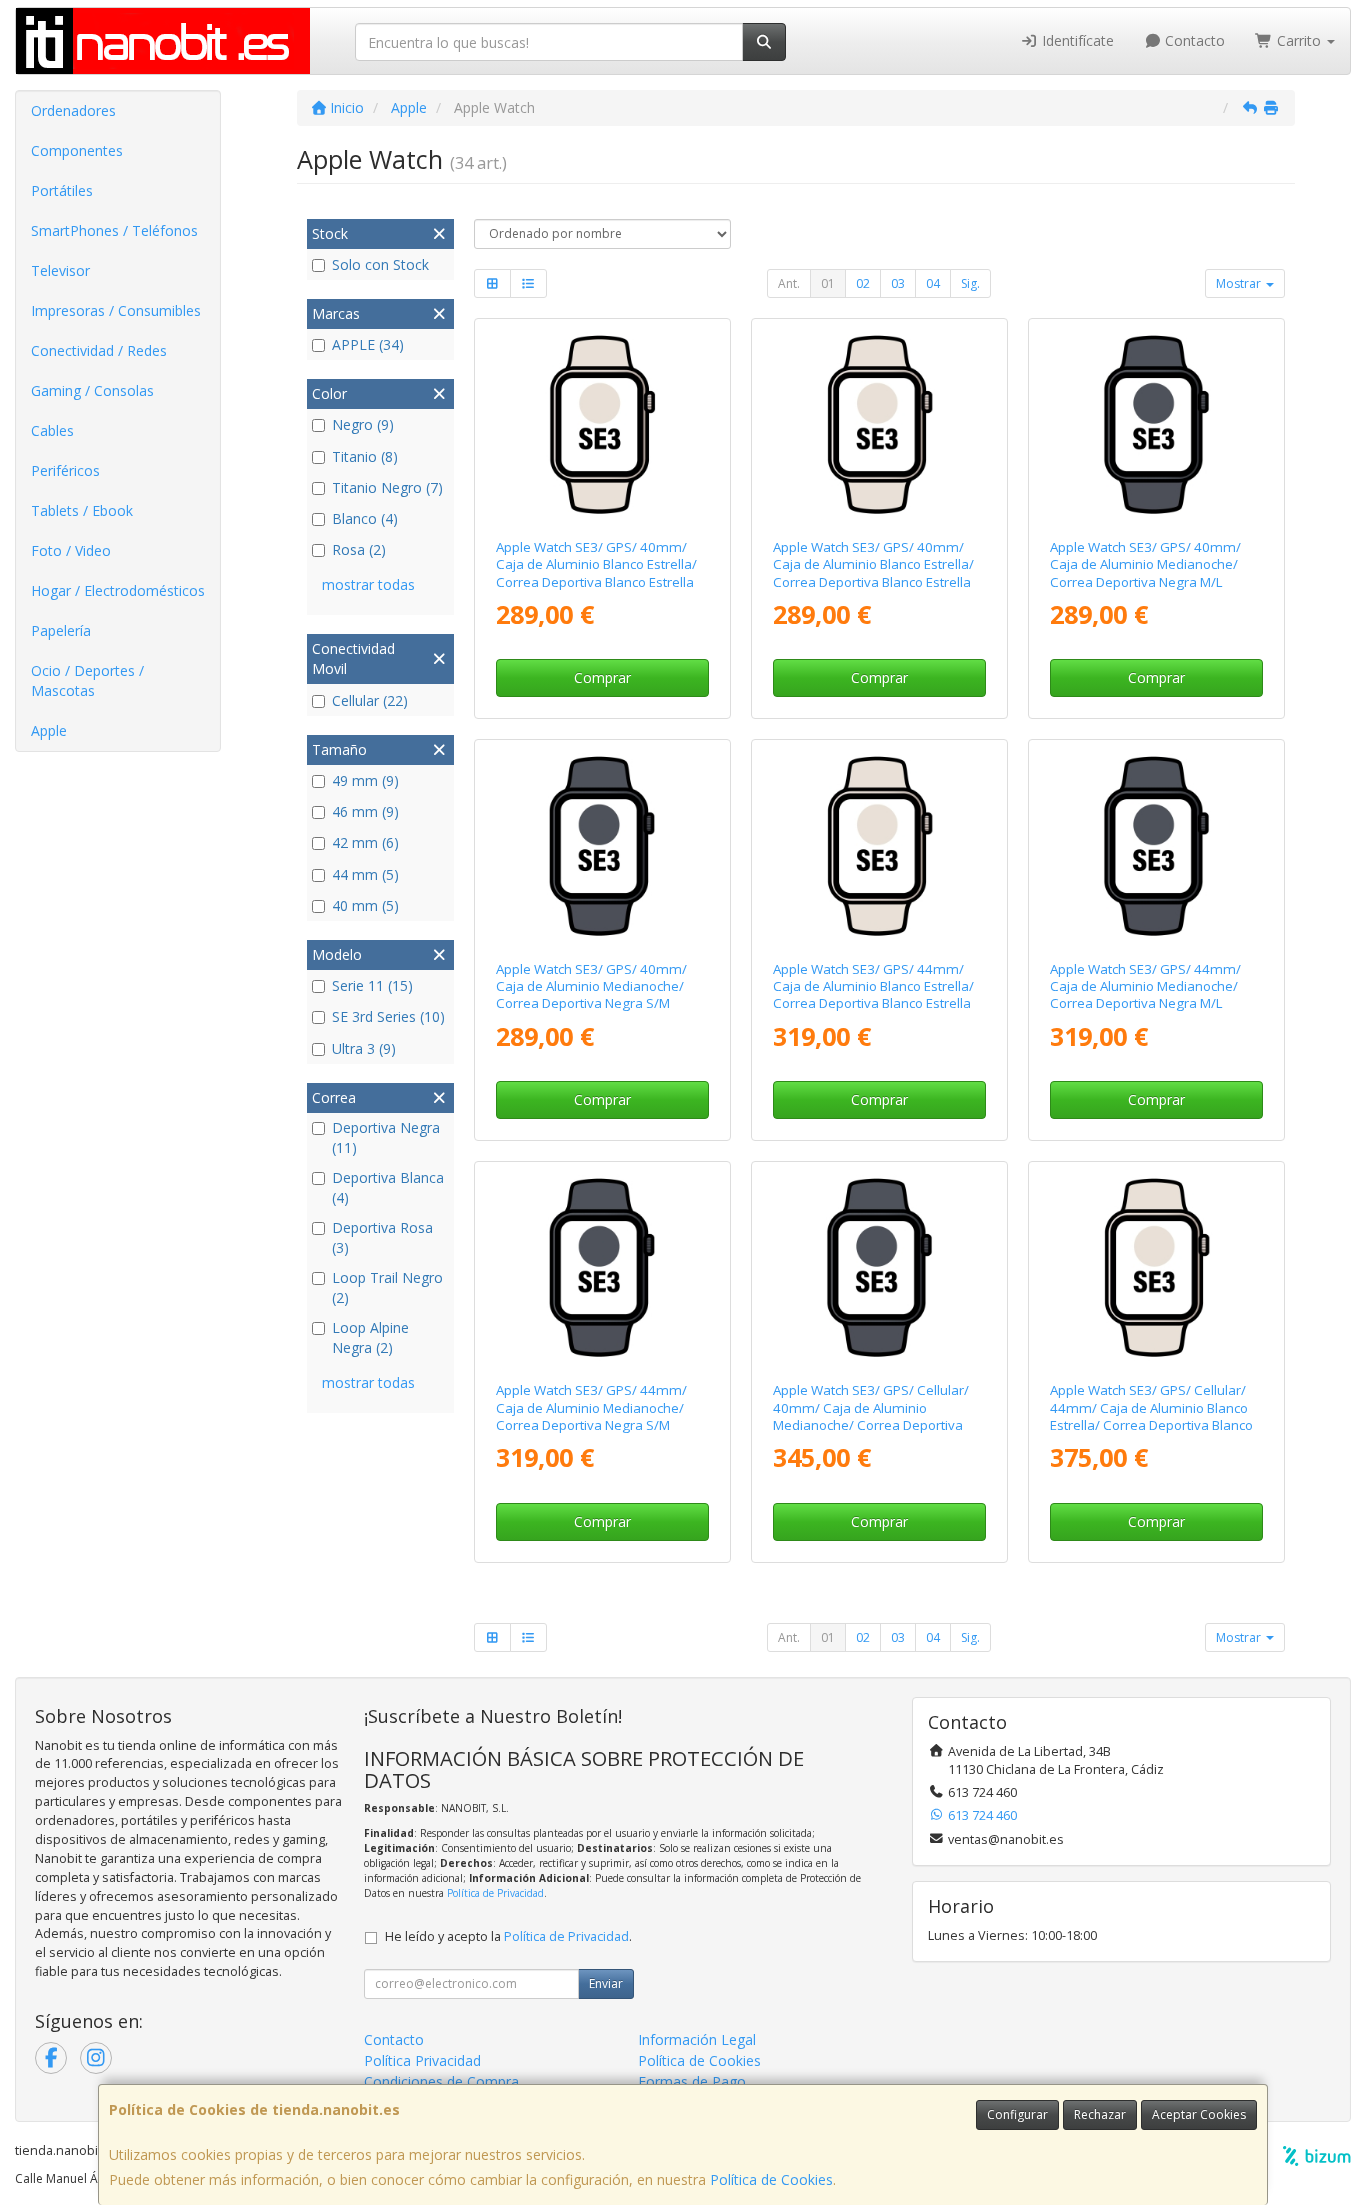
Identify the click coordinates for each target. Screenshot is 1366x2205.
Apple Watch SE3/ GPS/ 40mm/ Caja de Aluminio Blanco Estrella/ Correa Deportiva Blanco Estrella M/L (596, 573)
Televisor (60, 270)
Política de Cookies (771, 2179)
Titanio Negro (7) (387, 487)
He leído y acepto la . (508, 1936)
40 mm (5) (365, 905)
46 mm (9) (365, 811)
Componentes (77, 150)
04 (933, 283)
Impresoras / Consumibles (116, 310)
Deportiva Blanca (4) (388, 1187)
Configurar (1017, 2114)
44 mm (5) (365, 874)
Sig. (970, 283)
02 (863, 283)
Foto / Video (71, 550)
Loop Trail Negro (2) (387, 1287)
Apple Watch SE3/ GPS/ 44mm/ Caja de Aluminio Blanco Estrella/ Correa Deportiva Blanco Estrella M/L (873, 995)
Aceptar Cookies (1199, 2114)
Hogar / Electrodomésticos (118, 590)
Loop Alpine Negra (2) (370, 1337)
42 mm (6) (365, 842)
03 (898, 283)
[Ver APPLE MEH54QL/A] (601, 424)
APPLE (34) (368, 344)
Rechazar (1100, 2114)
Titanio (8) (365, 456)
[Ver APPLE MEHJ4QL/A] (879, 845)
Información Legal (697, 2039)
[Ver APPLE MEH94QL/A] (601, 845)
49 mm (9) (365, 780)
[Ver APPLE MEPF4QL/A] (1156, 1267)
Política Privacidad (422, 2060)
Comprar (602, 677)
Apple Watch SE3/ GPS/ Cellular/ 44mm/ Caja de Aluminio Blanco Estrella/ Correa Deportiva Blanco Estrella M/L (1151, 1416)
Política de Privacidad (495, 1893)
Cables (52, 430)
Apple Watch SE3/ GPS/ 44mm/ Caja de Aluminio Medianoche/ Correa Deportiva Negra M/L (1145, 986)
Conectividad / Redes (99, 350)
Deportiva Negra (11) (386, 1137)
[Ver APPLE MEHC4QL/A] (1156, 424)
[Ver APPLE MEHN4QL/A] (601, 1267)
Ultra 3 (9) (364, 1048)
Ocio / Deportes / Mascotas (87, 680)
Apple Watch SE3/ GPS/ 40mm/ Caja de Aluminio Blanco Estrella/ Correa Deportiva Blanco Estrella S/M (873, 573)
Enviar (606, 1983)
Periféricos (65, 470)
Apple (49, 730)
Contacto (1193, 40)
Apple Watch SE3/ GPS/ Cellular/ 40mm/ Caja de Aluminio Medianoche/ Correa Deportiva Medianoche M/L (871, 1416)
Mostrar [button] (1240, 283)
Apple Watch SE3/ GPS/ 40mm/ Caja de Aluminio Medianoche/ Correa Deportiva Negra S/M (591, 986)
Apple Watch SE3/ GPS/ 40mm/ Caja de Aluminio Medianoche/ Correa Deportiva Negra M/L (1145, 564)
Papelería (61, 630)
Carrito (1299, 40)
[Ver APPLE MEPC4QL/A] (879, 1267)
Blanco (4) (365, 518)
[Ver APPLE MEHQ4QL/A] (1156, 845)
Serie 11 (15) (372, 985)
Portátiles (62, 190)
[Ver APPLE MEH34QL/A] (879, 424)
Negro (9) (363, 424)
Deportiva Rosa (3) (382, 1237)
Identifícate (1076, 40)
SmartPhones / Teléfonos (114, 230)
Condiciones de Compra (441, 2081)
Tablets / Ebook (82, 510)
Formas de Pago (692, 2081)
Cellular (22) (370, 700)
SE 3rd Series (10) (388, 1016)
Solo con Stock (380, 264)
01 (828, 283)
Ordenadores (73, 110)
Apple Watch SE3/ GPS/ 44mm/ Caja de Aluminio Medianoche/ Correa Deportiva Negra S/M (591, 1407)
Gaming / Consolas (92, 390)
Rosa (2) (359, 549)
